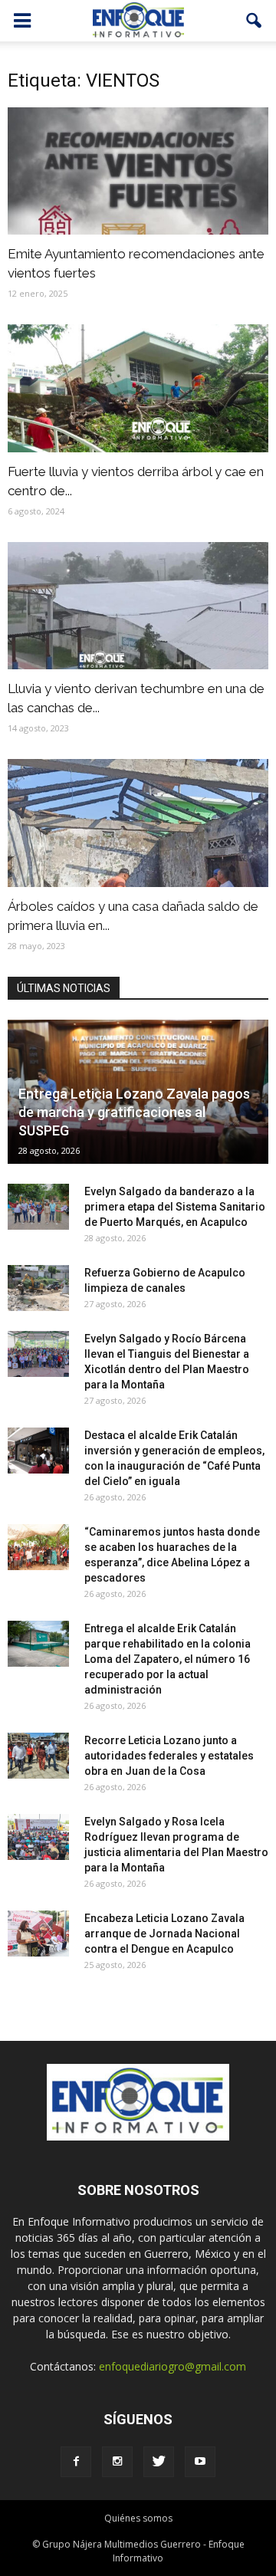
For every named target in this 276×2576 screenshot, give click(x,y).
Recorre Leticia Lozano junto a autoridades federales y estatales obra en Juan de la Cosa (169, 1756)
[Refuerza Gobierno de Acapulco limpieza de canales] (38, 1288)
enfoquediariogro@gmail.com (172, 2366)
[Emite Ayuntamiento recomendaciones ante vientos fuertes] (138, 171)
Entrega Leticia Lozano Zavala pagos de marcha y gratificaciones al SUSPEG (134, 1112)
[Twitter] (159, 2462)
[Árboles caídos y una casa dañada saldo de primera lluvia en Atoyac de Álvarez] (138, 823)
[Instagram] (117, 2462)
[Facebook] (76, 2462)
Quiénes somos (138, 2518)
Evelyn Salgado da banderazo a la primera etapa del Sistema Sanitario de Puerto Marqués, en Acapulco (175, 1207)
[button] (255, 21)
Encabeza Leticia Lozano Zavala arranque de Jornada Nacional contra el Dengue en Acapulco (164, 1934)
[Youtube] (200, 2462)
